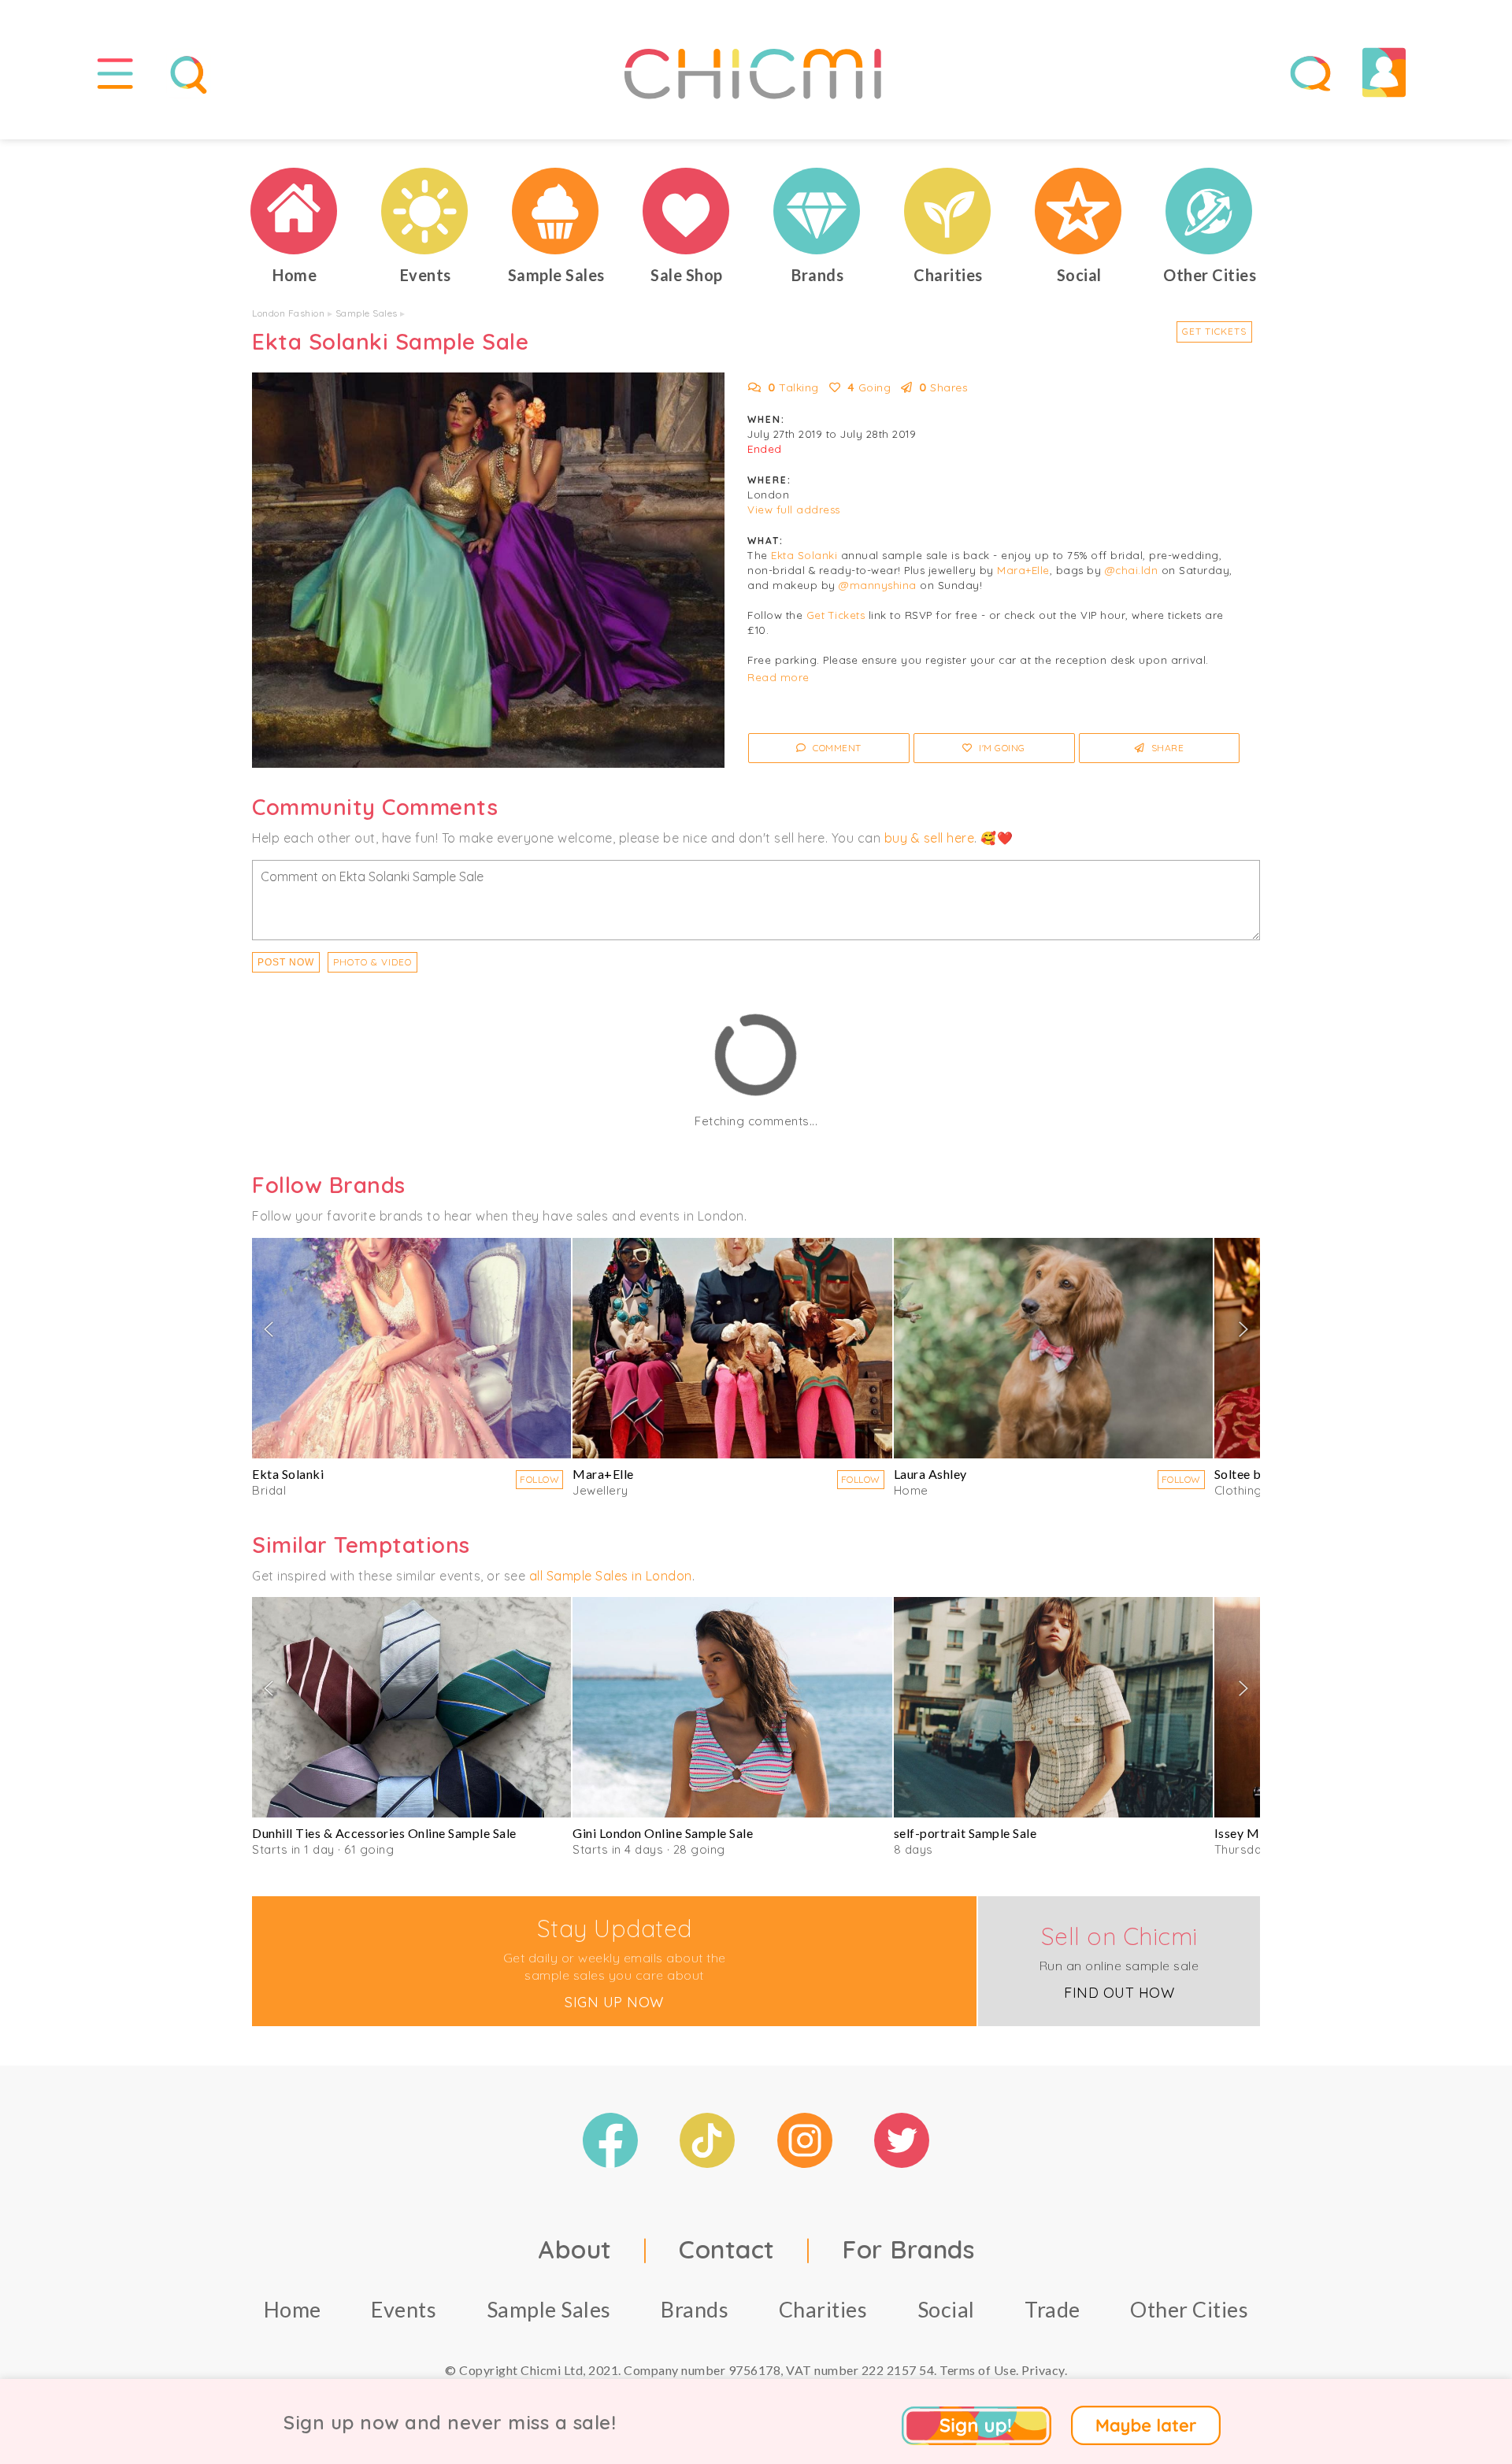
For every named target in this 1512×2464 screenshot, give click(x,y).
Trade (1052, 2309)
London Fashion (288, 313)
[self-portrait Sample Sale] (1053, 1707)
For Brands (908, 2249)
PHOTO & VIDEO (372, 962)
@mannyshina (878, 585)
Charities (823, 2309)
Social (946, 2309)
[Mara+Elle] (732, 1348)
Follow (539, 1479)
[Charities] (948, 211)
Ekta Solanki (804, 555)
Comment (836, 748)
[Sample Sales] (556, 211)
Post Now (286, 962)
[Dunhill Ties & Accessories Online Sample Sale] (411, 1707)
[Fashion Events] (425, 211)
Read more (778, 677)
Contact (727, 2249)
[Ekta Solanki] (411, 1348)
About (575, 2249)
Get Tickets (1214, 331)
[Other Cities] (1210, 211)
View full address (794, 509)
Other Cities (1189, 2309)
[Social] (1079, 211)
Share (1166, 748)
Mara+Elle (1023, 570)
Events (404, 2309)
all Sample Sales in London (611, 1576)
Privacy (1043, 2370)
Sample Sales (367, 313)
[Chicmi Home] (295, 211)
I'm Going (1001, 748)
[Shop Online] (687, 211)
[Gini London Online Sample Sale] (732, 1707)
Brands (695, 2309)
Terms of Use (978, 2370)
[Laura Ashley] (1053, 1348)
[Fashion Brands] (817, 211)
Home (293, 2309)
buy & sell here (930, 838)
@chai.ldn (1132, 570)
